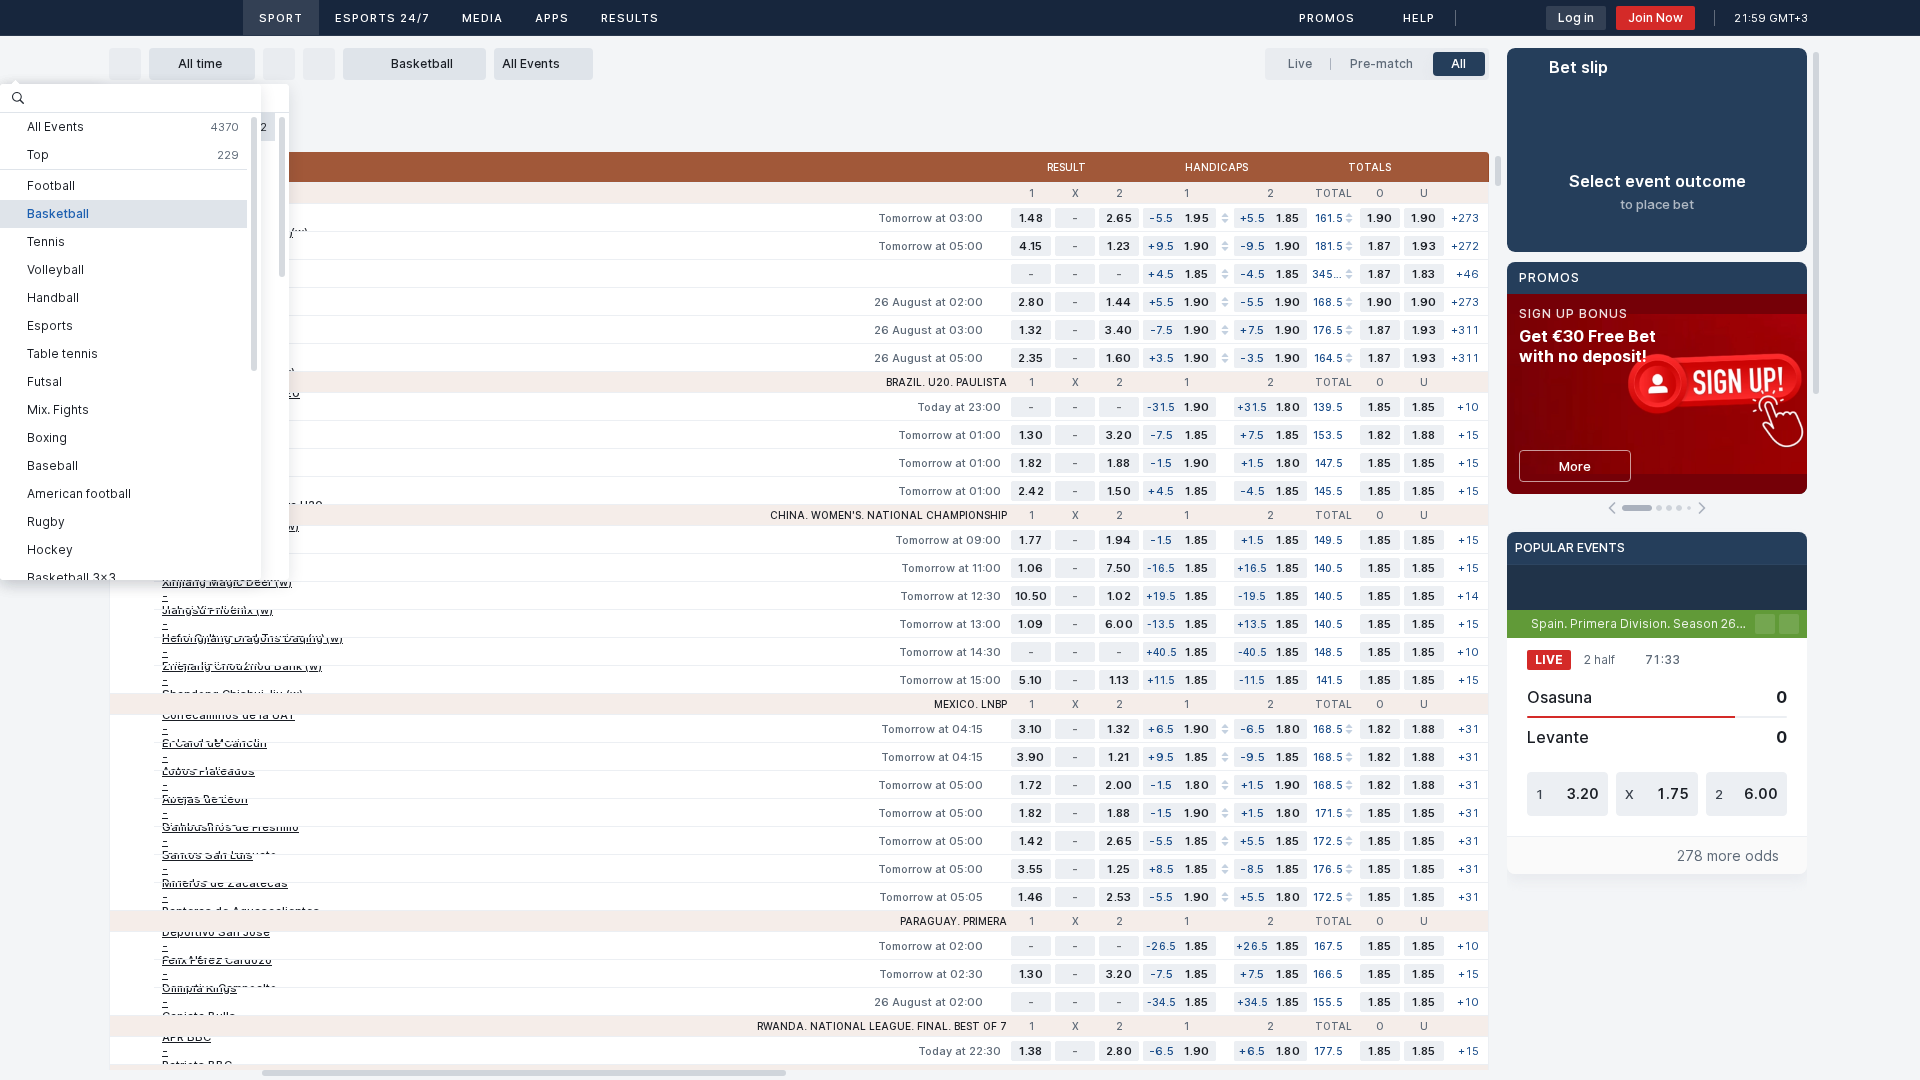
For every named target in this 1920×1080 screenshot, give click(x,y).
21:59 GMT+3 (1771, 18)
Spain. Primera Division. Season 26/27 (1642, 623)
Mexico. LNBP (970, 704)
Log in (1576, 17)
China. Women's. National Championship (888, 515)
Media (482, 18)
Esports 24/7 (382, 18)
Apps (552, 18)
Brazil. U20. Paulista (946, 382)
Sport (281, 18)
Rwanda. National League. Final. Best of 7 (882, 1026)
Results (630, 18)
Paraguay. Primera (953, 921)
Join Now (1655, 17)
